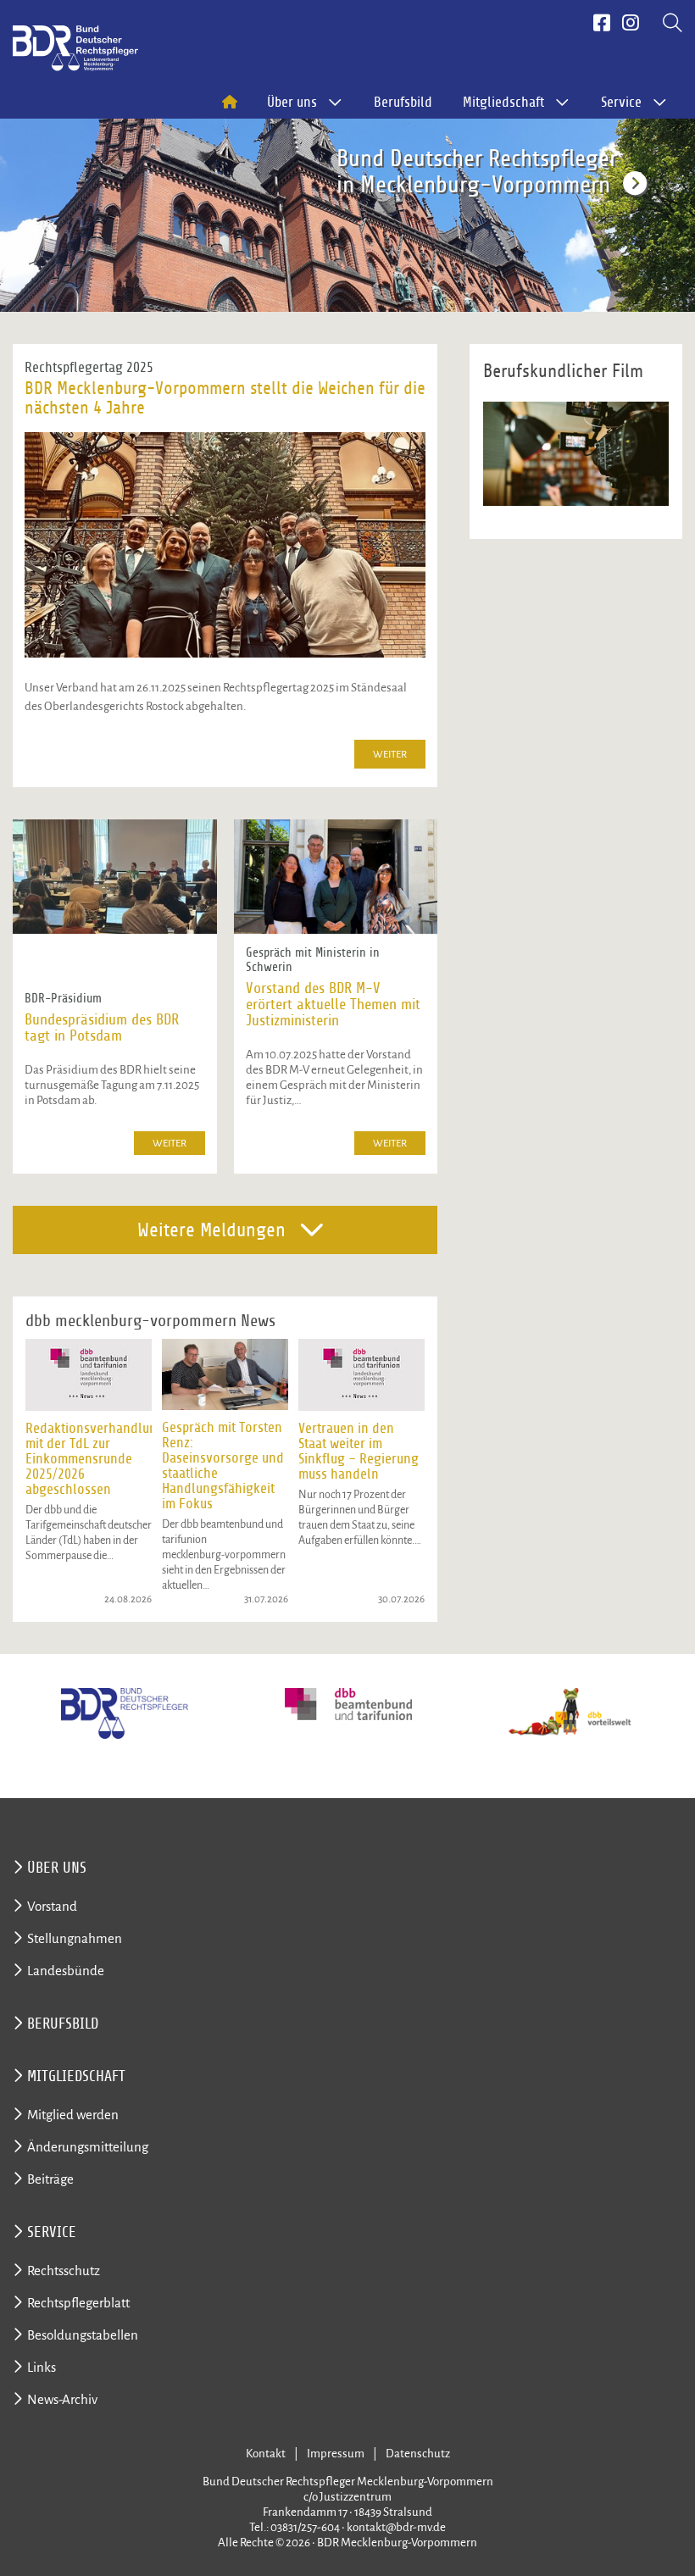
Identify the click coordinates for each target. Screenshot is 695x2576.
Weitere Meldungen (211, 1230)
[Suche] (673, 24)
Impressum (336, 2454)
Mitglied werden (73, 2115)
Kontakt (266, 2454)
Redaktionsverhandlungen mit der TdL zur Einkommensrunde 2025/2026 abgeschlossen (102, 1459)
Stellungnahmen (75, 1938)
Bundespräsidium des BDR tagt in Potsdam (102, 1028)
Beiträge (50, 2179)
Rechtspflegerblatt (78, 2303)
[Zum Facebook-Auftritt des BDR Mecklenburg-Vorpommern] (602, 24)
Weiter (390, 755)
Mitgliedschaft (76, 2076)
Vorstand (52, 1906)
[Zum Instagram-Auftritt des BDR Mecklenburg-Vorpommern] (631, 24)
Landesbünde (66, 1971)
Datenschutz (418, 2454)
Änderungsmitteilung (88, 2147)
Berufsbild (403, 103)
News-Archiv (62, 2399)
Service (52, 2232)
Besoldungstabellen (83, 2335)
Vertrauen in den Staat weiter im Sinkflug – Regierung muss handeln (359, 1452)
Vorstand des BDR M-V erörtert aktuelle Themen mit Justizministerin (333, 1005)
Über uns (57, 1868)
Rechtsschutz (64, 2271)
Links (42, 2367)
